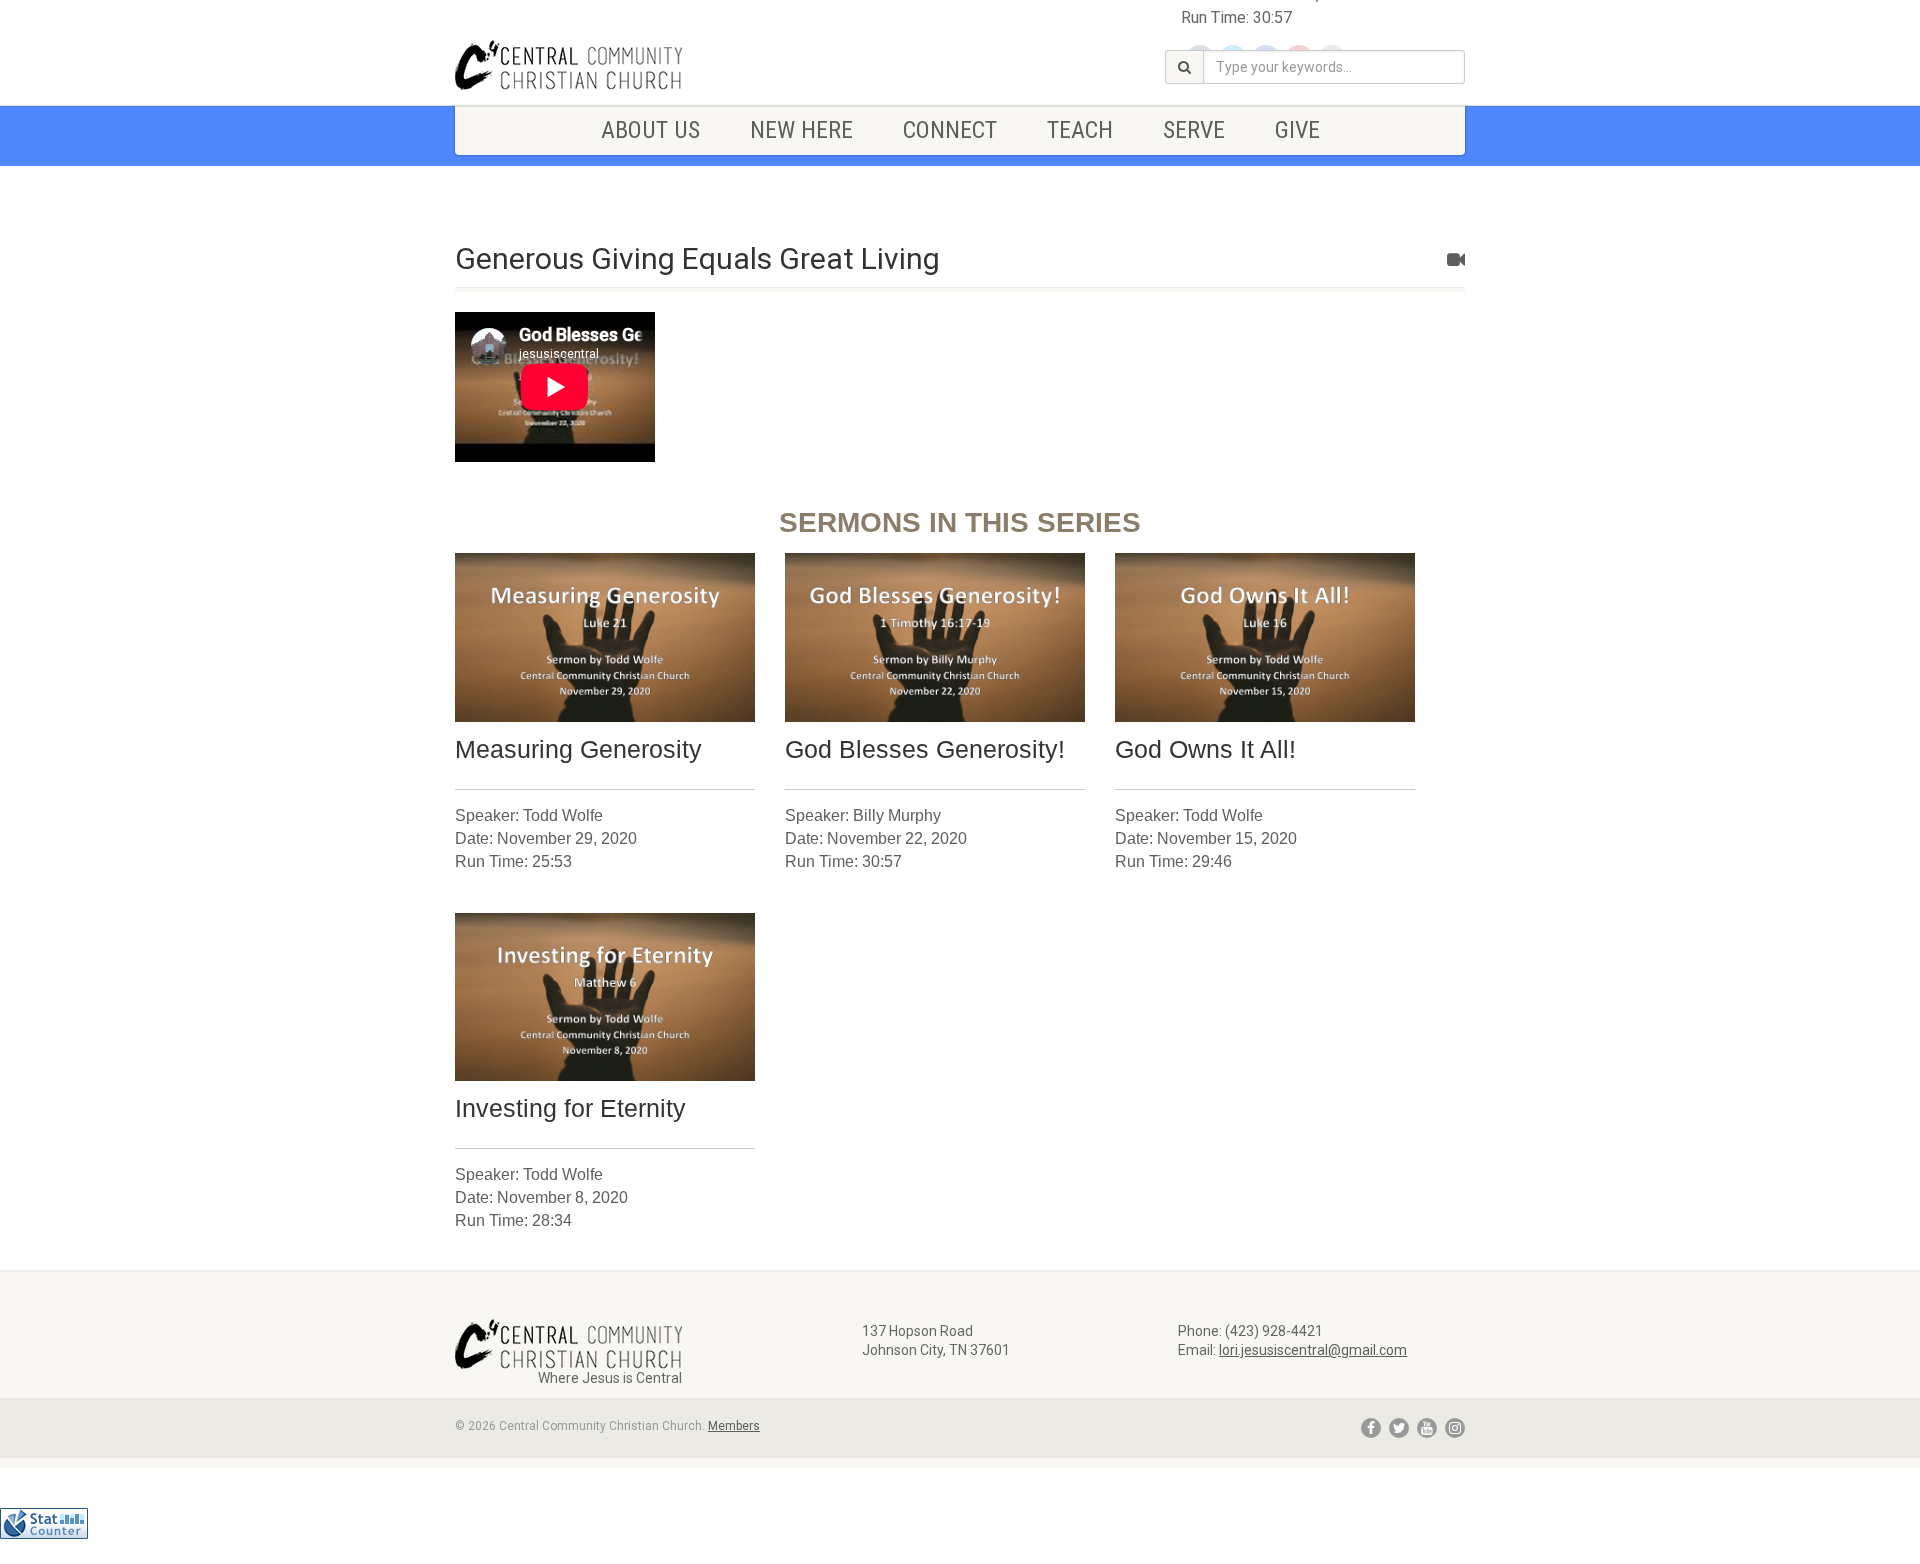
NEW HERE (801, 130)
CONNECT (950, 130)
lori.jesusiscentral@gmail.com (1313, 1350)
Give (1297, 130)
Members (734, 1426)
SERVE (1194, 130)
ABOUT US (650, 130)
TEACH (1080, 130)
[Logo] (613, 65)
